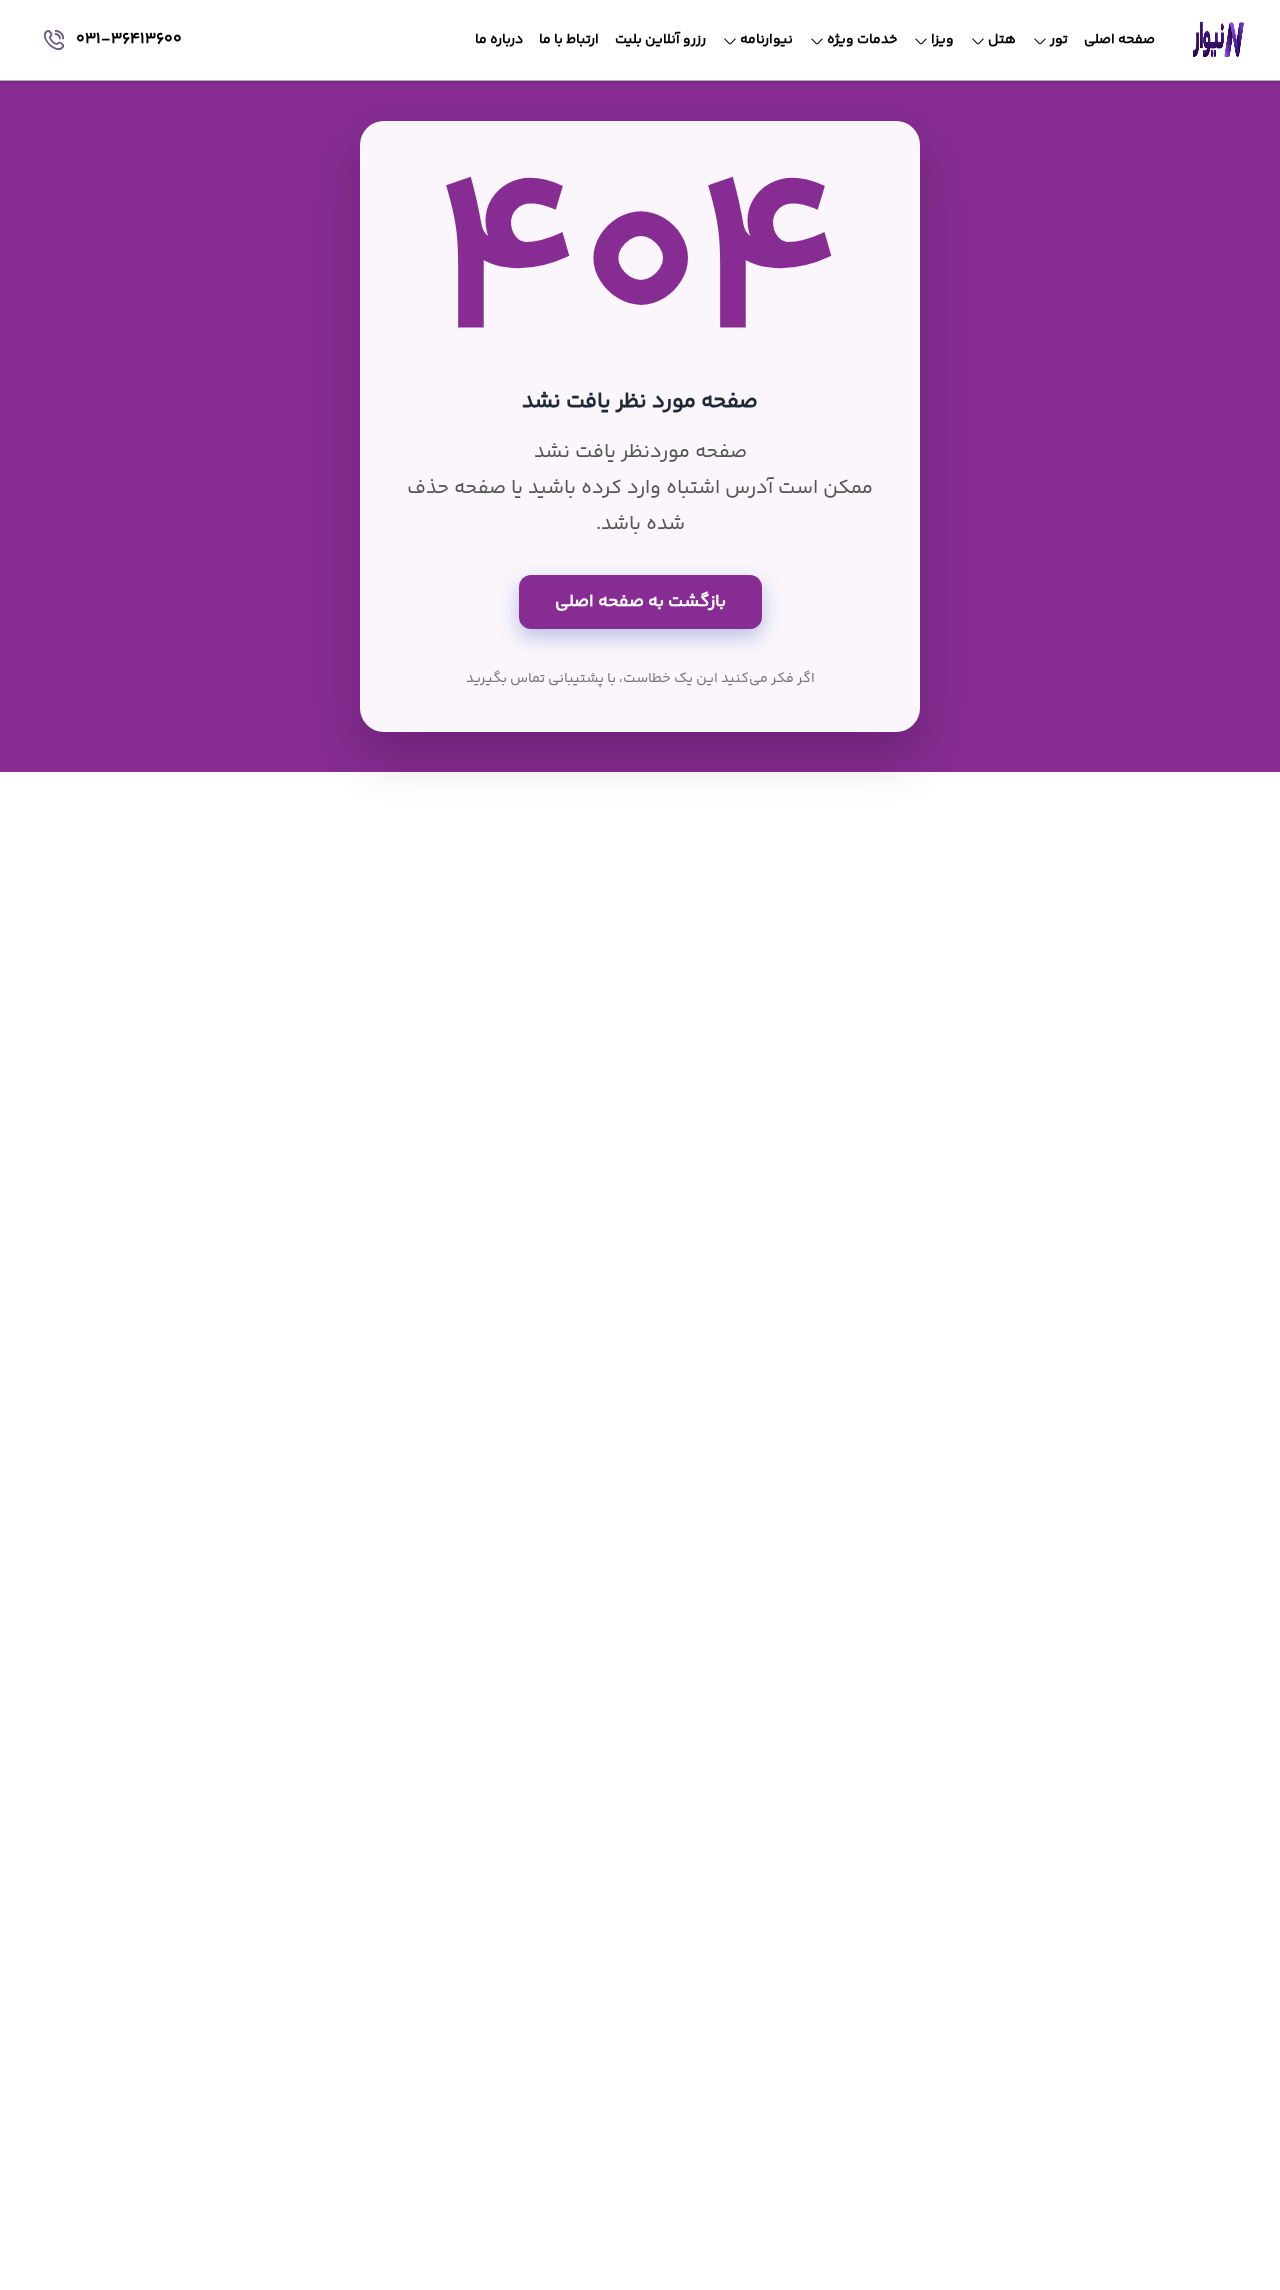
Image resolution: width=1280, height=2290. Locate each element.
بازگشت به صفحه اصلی (640, 602)
